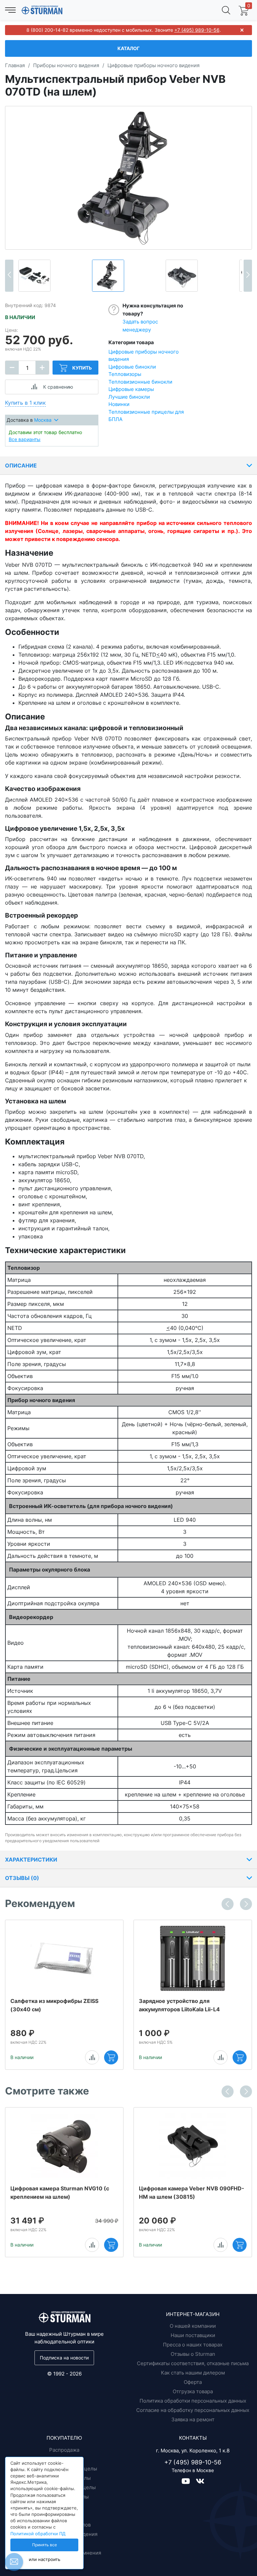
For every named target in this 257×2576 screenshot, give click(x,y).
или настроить (45, 2559)
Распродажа (64, 2450)
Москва (43, 420)
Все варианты (25, 439)
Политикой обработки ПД (38, 2534)
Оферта (193, 2382)
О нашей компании (193, 2326)
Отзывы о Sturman (193, 2354)
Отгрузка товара (193, 2391)
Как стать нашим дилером (193, 2373)
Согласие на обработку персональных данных (193, 2410)
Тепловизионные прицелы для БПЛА (146, 416)
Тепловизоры (125, 374)
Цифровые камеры (131, 389)
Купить (82, 368)
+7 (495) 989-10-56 (197, 30)
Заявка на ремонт (193, 2419)
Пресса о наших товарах (193, 2345)
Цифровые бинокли (132, 367)
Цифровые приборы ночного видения (144, 356)
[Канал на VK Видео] (189, 2481)
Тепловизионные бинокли (140, 382)
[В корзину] (111, 2057)
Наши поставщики (193, 2335)
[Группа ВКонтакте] (200, 2481)
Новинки (119, 404)
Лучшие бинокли (129, 397)
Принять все (45, 2545)
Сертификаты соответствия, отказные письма (193, 2363)
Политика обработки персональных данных (193, 2401)
